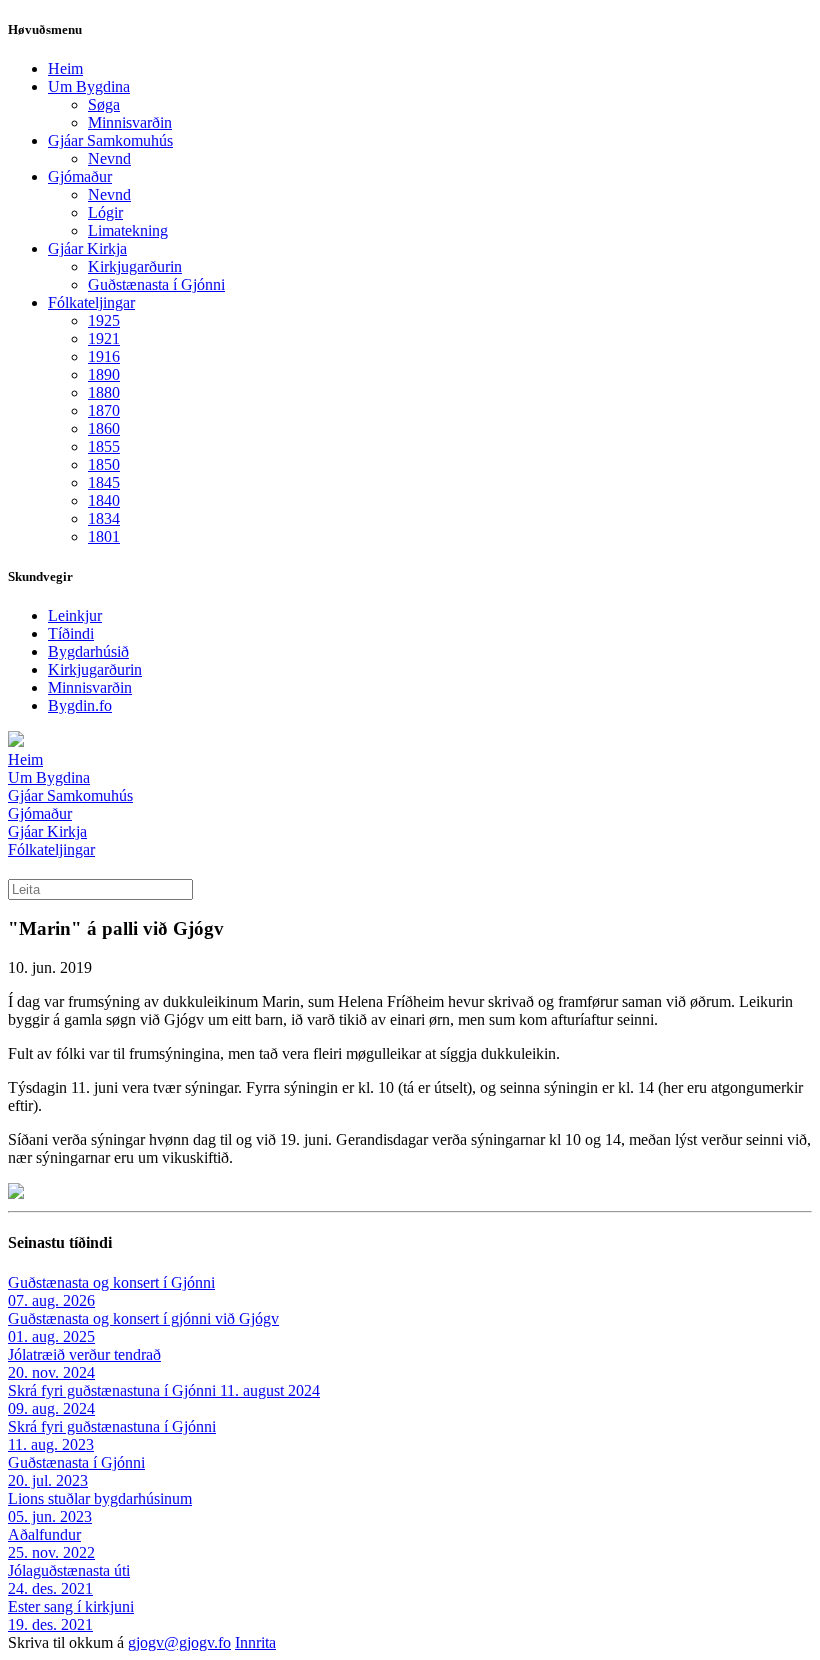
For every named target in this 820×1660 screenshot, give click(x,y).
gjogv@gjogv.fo (179, 1642)
